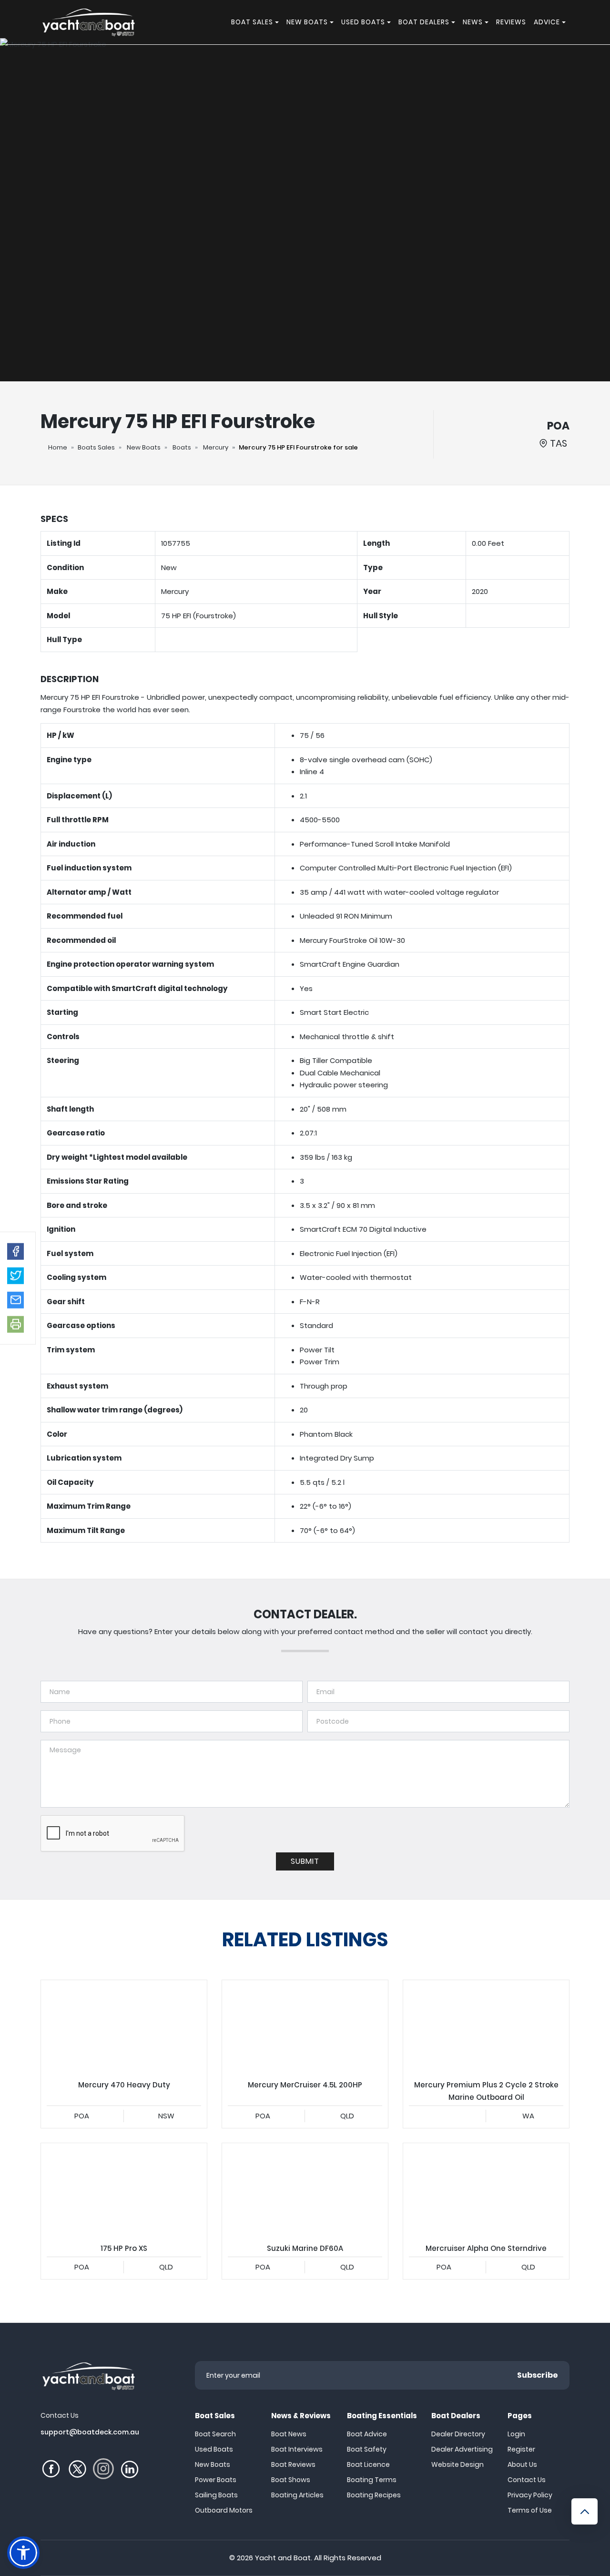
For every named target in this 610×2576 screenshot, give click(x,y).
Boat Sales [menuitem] (252, 22)
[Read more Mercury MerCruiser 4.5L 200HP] (305, 2027)
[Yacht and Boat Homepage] (88, 22)
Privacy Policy (530, 2495)
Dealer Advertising (462, 2449)
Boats (182, 447)
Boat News (289, 2434)
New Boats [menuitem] (307, 22)
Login (516, 2434)
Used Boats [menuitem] (363, 22)
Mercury (216, 447)
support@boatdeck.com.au (90, 2432)
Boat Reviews (293, 2464)
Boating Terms (372, 2480)
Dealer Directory (458, 2434)
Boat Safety (367, 2449)
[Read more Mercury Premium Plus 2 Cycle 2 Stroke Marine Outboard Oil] (486, 2027)
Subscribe (538, 2375)
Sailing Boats (216, 2495)
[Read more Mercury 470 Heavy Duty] (124, 2027)
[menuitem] (278, 22)
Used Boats (214, 2449)
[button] (15, 1251)
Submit (305, 1861)
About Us (522, 2464)
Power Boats (216, 2480)
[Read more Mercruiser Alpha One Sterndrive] (486, 2190)
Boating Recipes (374, 2495)
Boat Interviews (297, 2449)
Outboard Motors (224, 2510)
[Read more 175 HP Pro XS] (124, 2190)
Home (58, 447)
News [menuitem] (473, 22)
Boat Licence (368, 2464)
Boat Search (215, 2434)
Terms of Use (530, 2510)
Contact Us (527, 2480)
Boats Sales (96, 447)
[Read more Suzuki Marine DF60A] (305, 2190)
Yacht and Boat (283, 2558)
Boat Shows (291, 2480)
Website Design (457, 2464)
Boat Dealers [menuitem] (424, 22)
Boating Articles (297, 2495)
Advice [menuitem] (547, 22)
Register (521, 2449)
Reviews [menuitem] (511, 22)
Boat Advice (367, 2434)
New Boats (144, 447)
